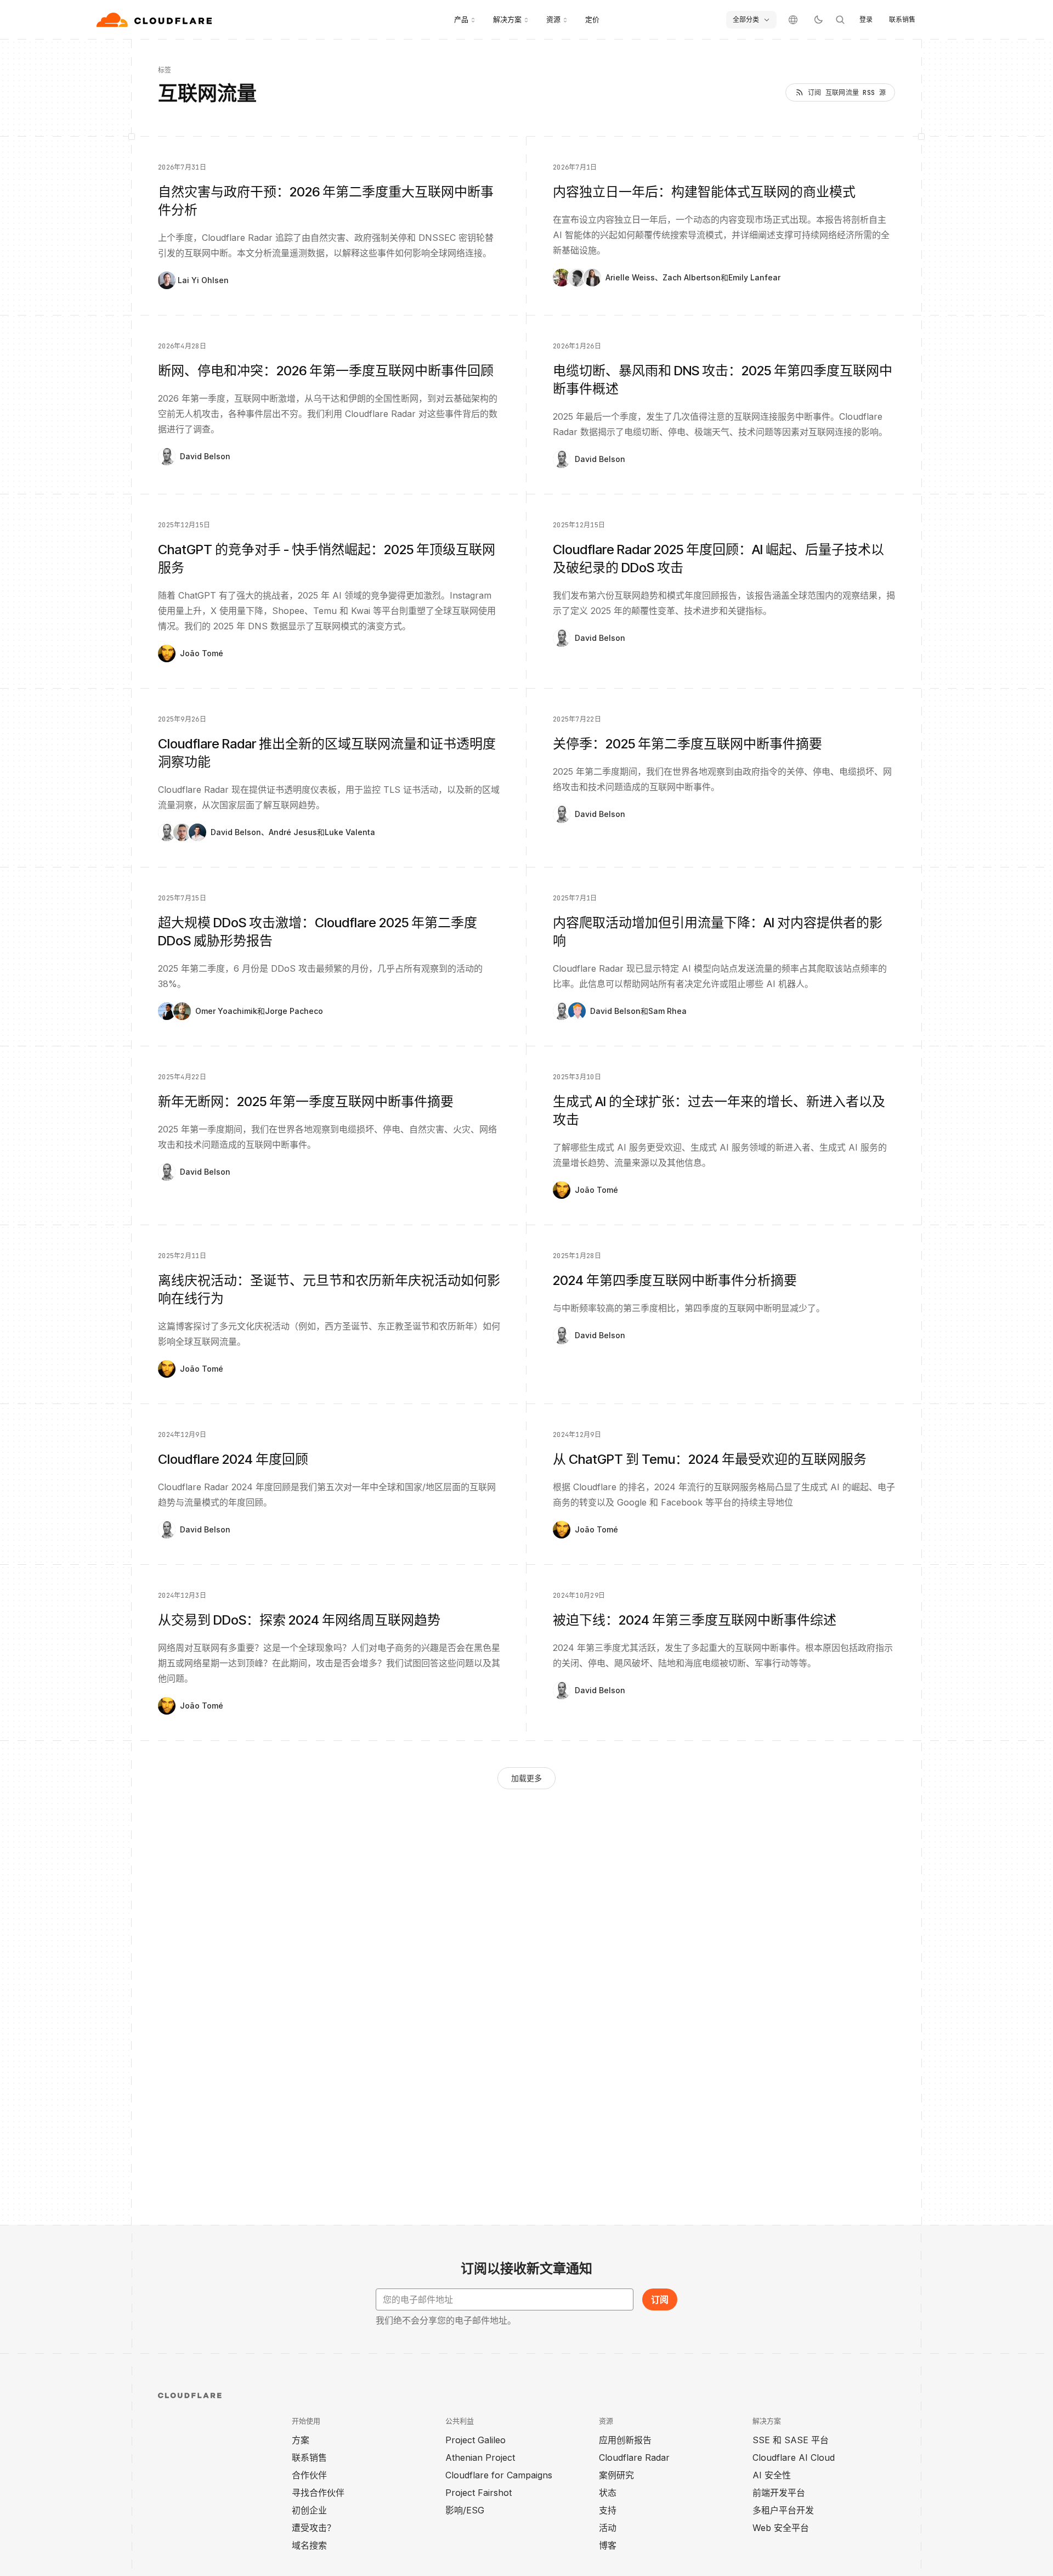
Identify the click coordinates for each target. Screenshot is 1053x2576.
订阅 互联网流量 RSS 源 (847, 93)
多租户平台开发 (783, 2510)
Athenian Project (480, 2457)
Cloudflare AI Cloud (794, 2457)
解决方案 (507, 19)
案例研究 (616, 2475)
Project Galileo (475, 2440)
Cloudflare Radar (634, 2457)
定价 (592, 19)
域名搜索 (309, 2545)
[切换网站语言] (793, 20)
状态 (608, 2493)
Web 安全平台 (781, 2528)
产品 (461, 19)
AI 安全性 (772, 2475)
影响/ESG (465, 2510)
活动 (608, 2528)
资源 (553, 19)
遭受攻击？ (314, 2528)
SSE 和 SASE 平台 (791, 2440)
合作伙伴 (309, 2475)
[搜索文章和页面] (840, 20)
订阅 (660, 2299)
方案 (301, 2440)
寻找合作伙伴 (318, 2493)
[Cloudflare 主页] (155, 20)
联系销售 (902, 19)
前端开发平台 (779, 2493)
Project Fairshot (479, 2493)
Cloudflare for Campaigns (499, 2475)
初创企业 (309, 2510)
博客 (608, 2545)
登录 (866, 19)
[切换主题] (818, 20)
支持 (608, 2510)
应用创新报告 (625, 2440)
